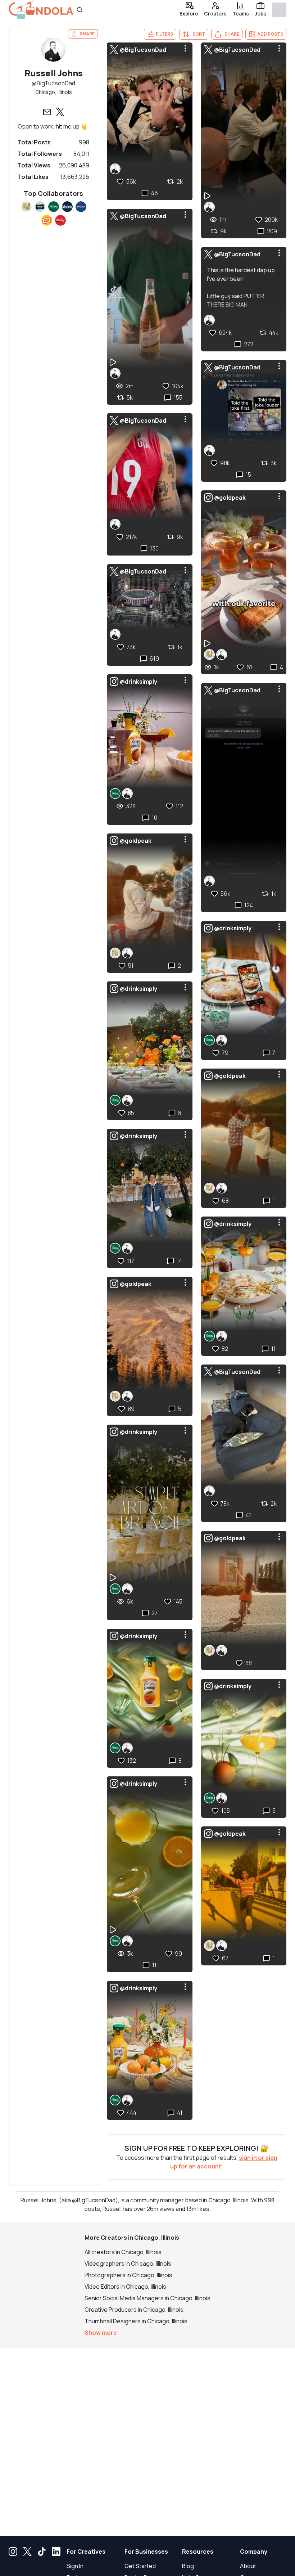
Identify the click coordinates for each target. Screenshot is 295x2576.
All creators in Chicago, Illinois (123, 2252)
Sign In (75, 2566)
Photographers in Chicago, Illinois (128, 2275)
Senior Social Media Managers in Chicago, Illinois (147, 2298)
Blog (188, 2566)
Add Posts (270, 34)
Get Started (140, 2566)
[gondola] (41, 10)
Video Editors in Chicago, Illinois (125, 2287)
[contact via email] (47, 112)
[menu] (185, 48)
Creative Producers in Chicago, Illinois (134, 2310)
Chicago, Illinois (54, 92)
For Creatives (86, 2552)
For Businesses (146, 2552)
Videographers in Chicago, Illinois (128, 2263)
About (248, 2566)
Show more (101, 2333)
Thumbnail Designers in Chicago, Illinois (136, 2321)
